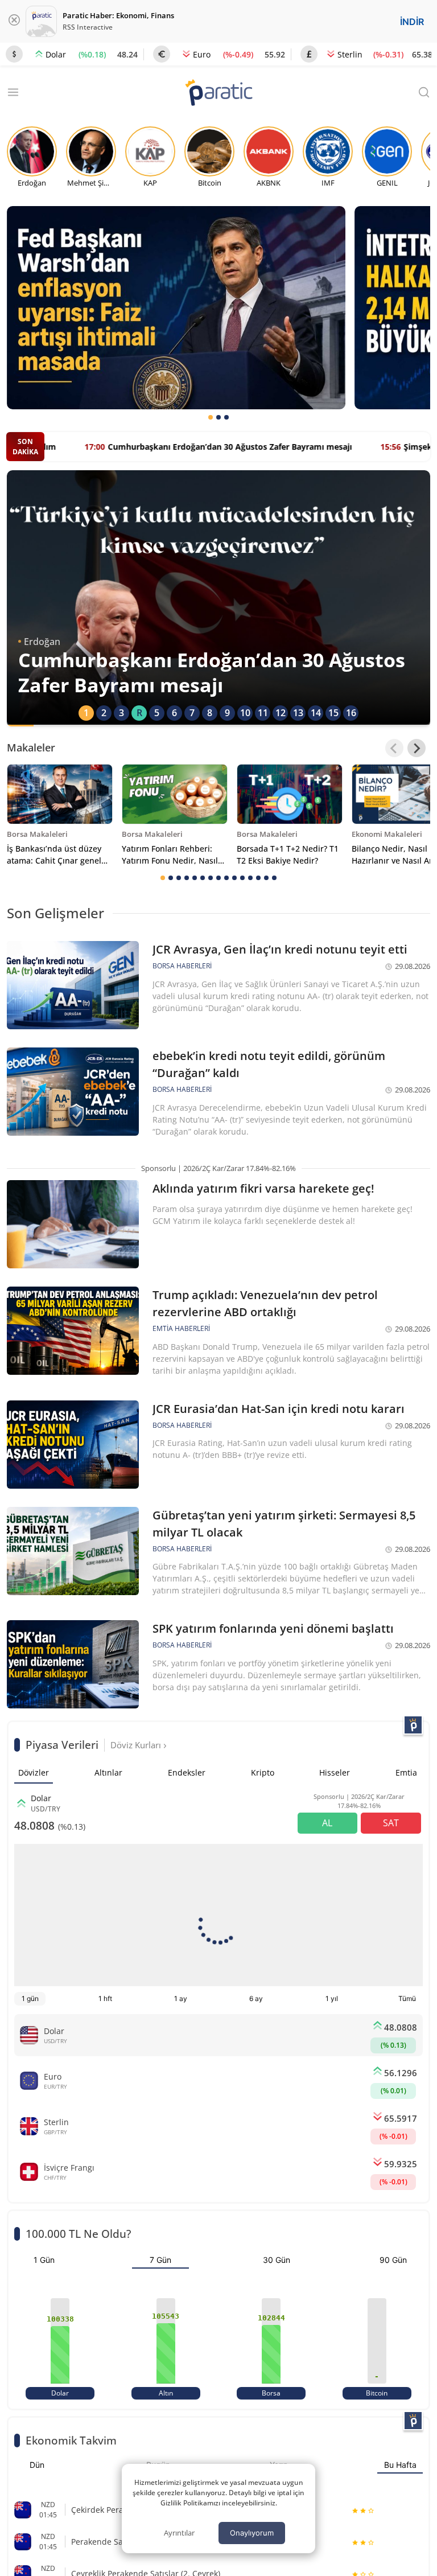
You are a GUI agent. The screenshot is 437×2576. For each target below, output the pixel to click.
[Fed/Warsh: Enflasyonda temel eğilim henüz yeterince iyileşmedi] (176, 308)
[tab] (211, 417)
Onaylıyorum (252, 2533)
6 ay (256, 1998)
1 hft (105, 1998)
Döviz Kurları (137, 1745)
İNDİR (412, 22)
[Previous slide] (394, 748)
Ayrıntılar (179, 2533)
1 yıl (332, 1998)
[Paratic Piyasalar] (413, 1725)
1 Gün (44, 2260)
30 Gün (277, 2260)
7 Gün (160, 2260)
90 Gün (393, 2260)
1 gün (30, 1998)
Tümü (407, 1998)
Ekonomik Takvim (71, 2440)
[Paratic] (218, 94)
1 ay (181, 1998)
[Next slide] (417, 748)
